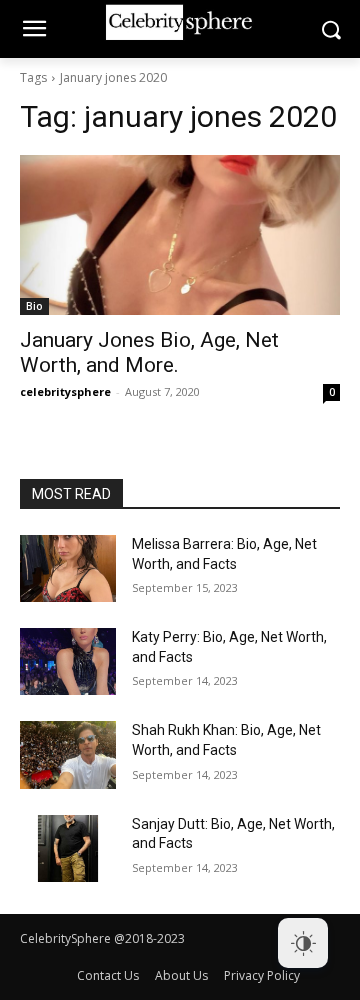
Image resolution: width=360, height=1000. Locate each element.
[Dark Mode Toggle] (303, 943)
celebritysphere (65, 391)
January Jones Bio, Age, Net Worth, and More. (149, 352)
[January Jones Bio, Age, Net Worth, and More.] (180, 235)
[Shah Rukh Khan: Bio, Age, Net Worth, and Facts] (68, 754)
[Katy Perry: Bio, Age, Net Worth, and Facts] (68, 661)
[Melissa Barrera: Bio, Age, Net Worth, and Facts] (68, 568)
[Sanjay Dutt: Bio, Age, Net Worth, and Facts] (68, 848)
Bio (34, 306)
